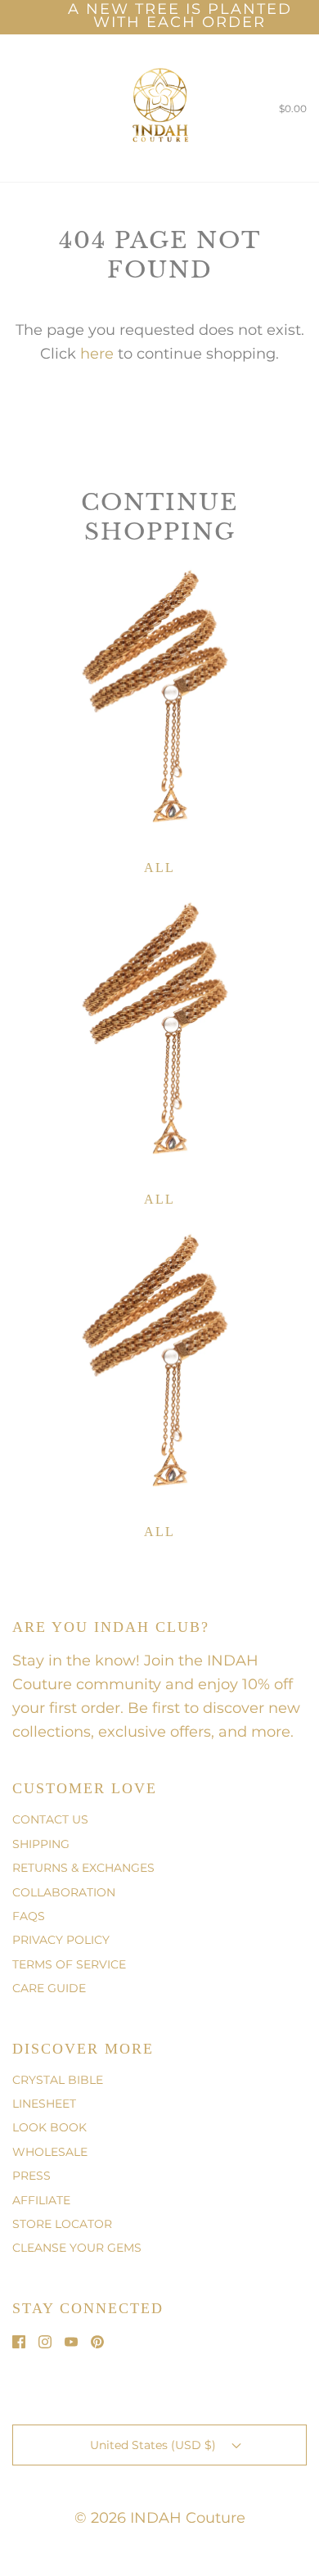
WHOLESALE (50, 2152)
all (159, 868)
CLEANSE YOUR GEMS (77, 2248)
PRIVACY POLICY (61, 1940)
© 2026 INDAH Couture (160, 2518)
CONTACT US (50, 1819)
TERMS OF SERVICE (69, 1964)
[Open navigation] (12, 108)
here (97, 354)
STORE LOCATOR (62, 2224)
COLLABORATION (64, 1892)
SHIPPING (41, 1844)
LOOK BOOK (49, 2127)
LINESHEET (44, 2104)
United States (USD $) (155, 2445)
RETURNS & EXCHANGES (83, 1868)
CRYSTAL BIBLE (58, 2080)
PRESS (31, 2176)
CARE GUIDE (49, 1988)
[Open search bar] (31, 108)
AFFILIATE (41, 2200)
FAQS (29, 1916)
